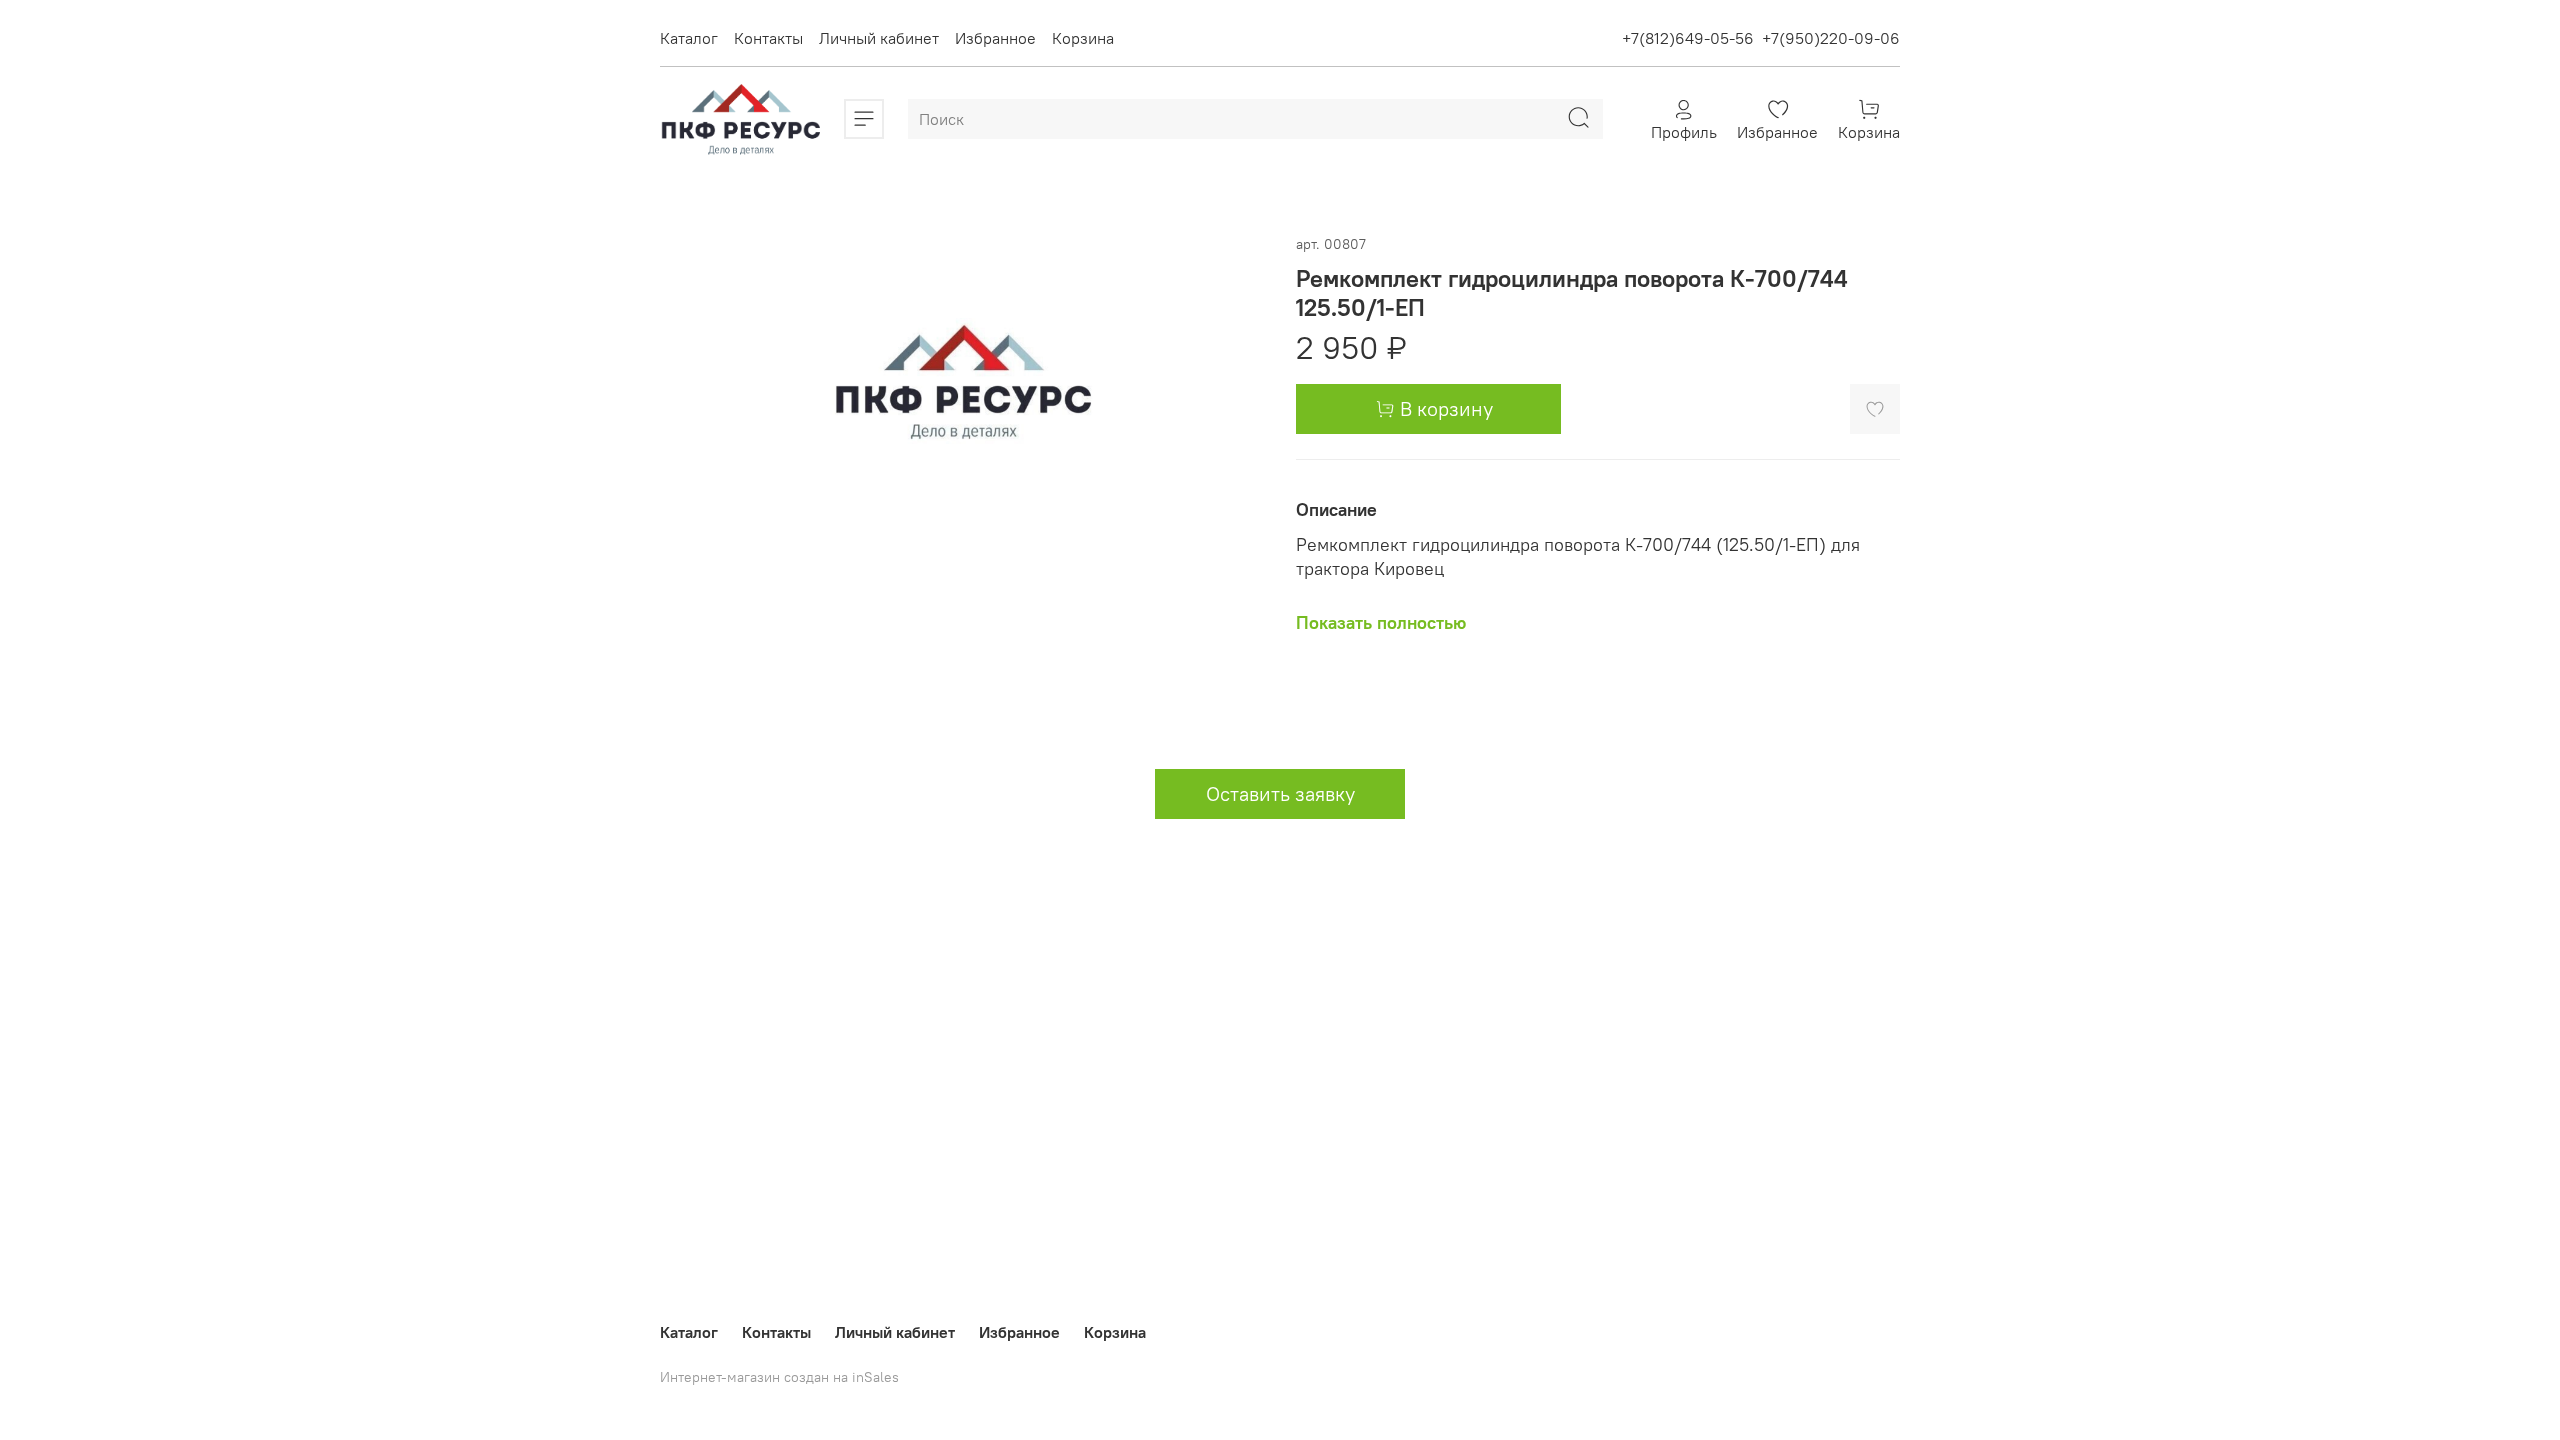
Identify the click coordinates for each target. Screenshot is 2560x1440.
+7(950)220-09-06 (1831, 38)
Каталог (689, 38)
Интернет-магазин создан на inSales (779, 1377)
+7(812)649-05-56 (1688, 38)
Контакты (768, 38)
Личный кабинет (879, 38)
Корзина (1083, 38)
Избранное (995, 38)
